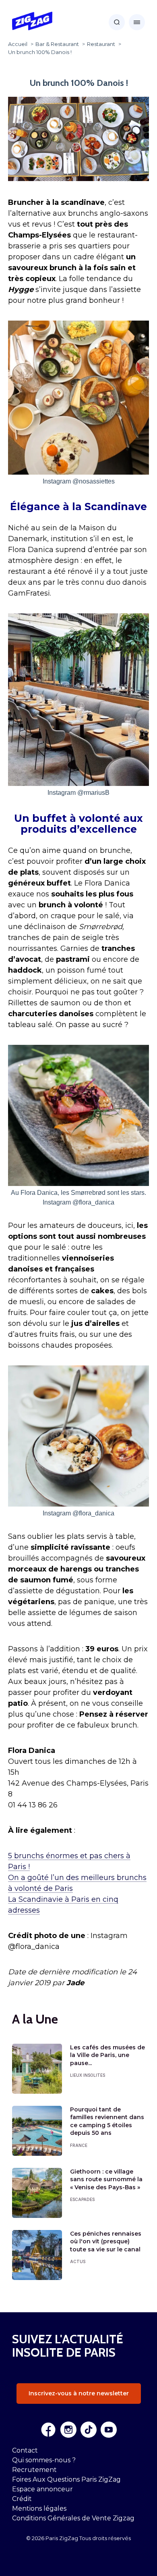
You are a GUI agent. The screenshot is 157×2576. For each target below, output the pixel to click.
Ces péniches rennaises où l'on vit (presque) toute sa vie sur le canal (106, 2241)
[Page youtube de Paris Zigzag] (109, 2430)
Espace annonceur (42, 2489)
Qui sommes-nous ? (44, 2460)
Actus (78, 2261)
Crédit (22, 2499)
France (79, 2145)
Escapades (82, 2199)
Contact (25, 2450)
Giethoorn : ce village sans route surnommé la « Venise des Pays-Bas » (106, 2179)
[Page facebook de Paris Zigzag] (48, 2430)
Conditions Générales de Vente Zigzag (73, 2518)
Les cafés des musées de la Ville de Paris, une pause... (107, 2055)
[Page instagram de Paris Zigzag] (68, 2430)
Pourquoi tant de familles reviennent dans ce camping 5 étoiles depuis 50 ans (107, 2121)
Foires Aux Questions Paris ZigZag (66, 2479)
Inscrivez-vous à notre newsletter (79, 2393)
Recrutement (34, 2470)
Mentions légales (39, 2508)
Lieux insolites (88, 2075)
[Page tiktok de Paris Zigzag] (89, 2430)
